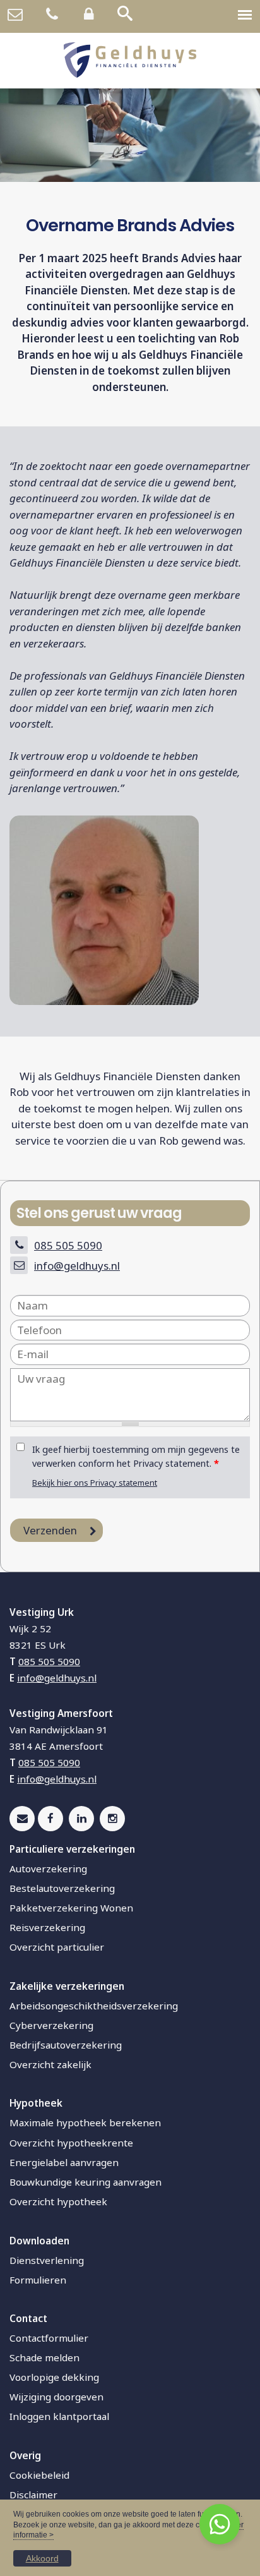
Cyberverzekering (51, 2025)
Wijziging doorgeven (56, 2397)
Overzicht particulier (57, 1947)
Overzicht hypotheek (58, 2201)
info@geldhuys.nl (77, 1266)
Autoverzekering (48, 1869)
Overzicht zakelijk (50, 2064)
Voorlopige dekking (54, 2377)
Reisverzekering (47, 1927)
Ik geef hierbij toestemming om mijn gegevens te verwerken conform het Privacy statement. (136, 1456)
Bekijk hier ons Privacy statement (95, 1483)
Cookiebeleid (39, 2475)
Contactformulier (49, 2338)
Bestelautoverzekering (62, 1888)
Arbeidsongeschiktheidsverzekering (94, 2006)
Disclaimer (33, 2495)
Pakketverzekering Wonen (71, 1908)
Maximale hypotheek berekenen (85, 2122)
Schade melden (44, 2357)
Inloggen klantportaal (59, 2416)
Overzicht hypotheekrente (71, 2143)
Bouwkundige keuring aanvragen (86, 2182)
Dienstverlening (47, 2260)
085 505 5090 (68, 1245)
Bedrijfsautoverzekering (66, 2045)
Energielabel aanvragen (64, 2162)
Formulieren (38, 2280)
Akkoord (42, 2558)
